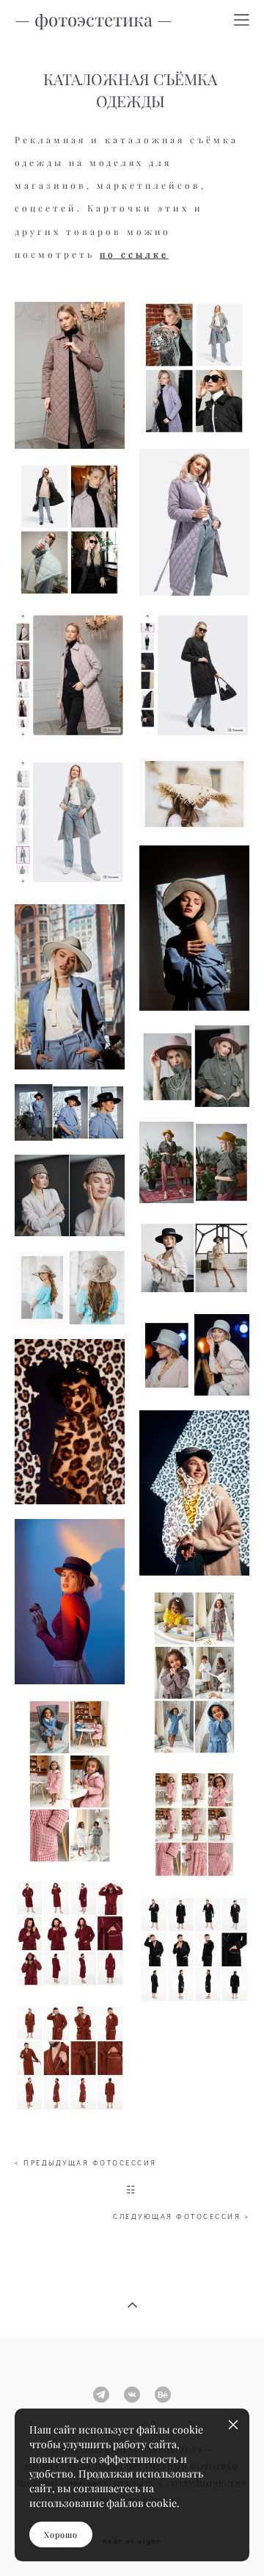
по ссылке (134, 255)
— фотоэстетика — (93, 20)
